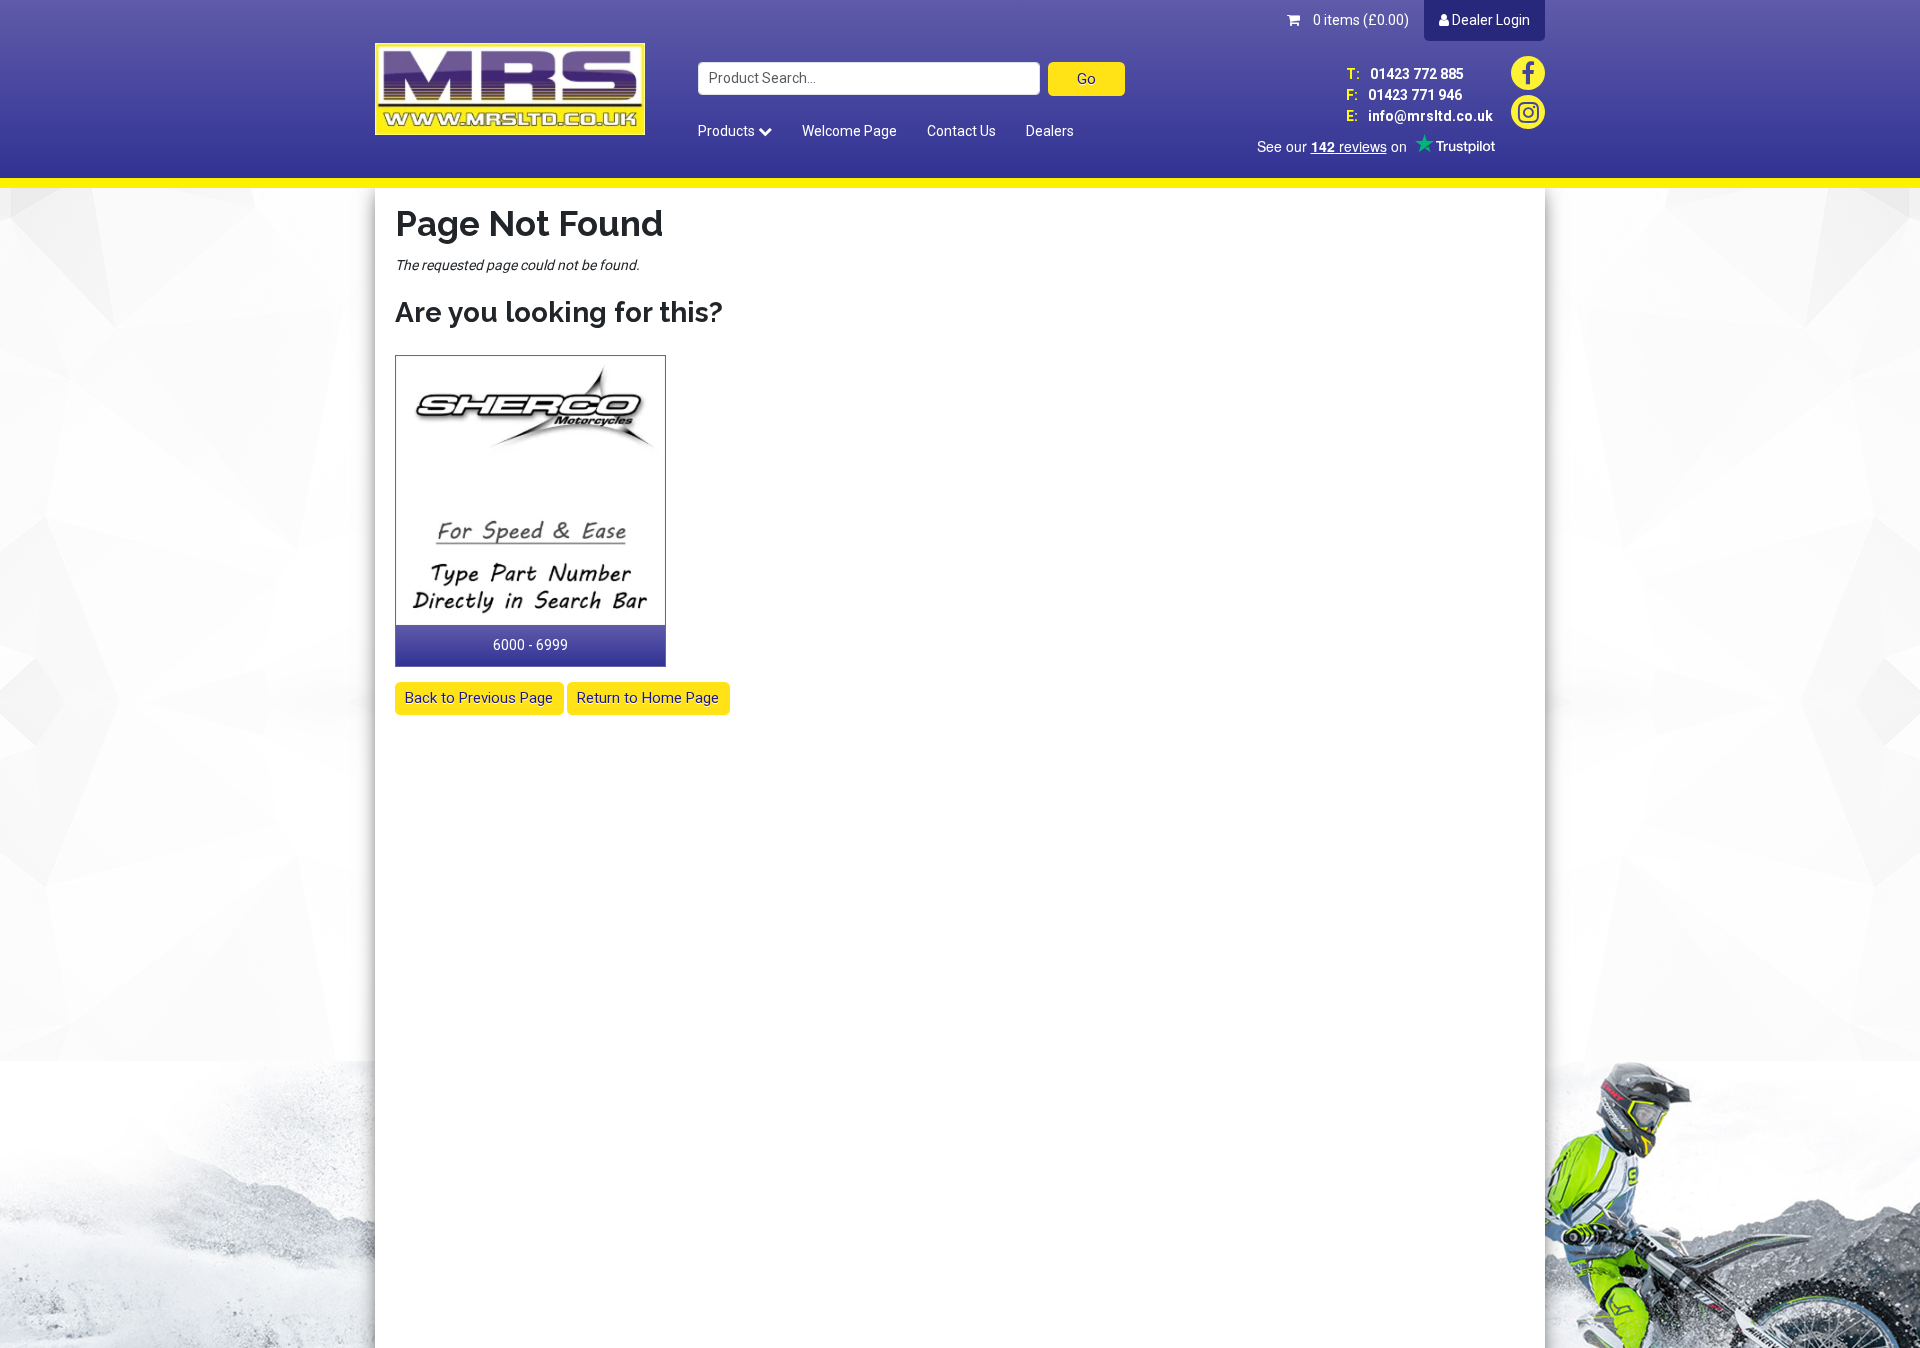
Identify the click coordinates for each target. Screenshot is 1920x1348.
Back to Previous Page (479, 698)
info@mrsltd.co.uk (1419, 116)
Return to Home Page (648, 698)
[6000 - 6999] (531, 491)
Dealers (1050, 131)
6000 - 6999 (530, 645)
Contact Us (961, 131)
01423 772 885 (1405, 74)
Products (728, 131)
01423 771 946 (1404, 95)
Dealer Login (1489, 20)
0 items (1359, 20)
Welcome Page (849, 131)
